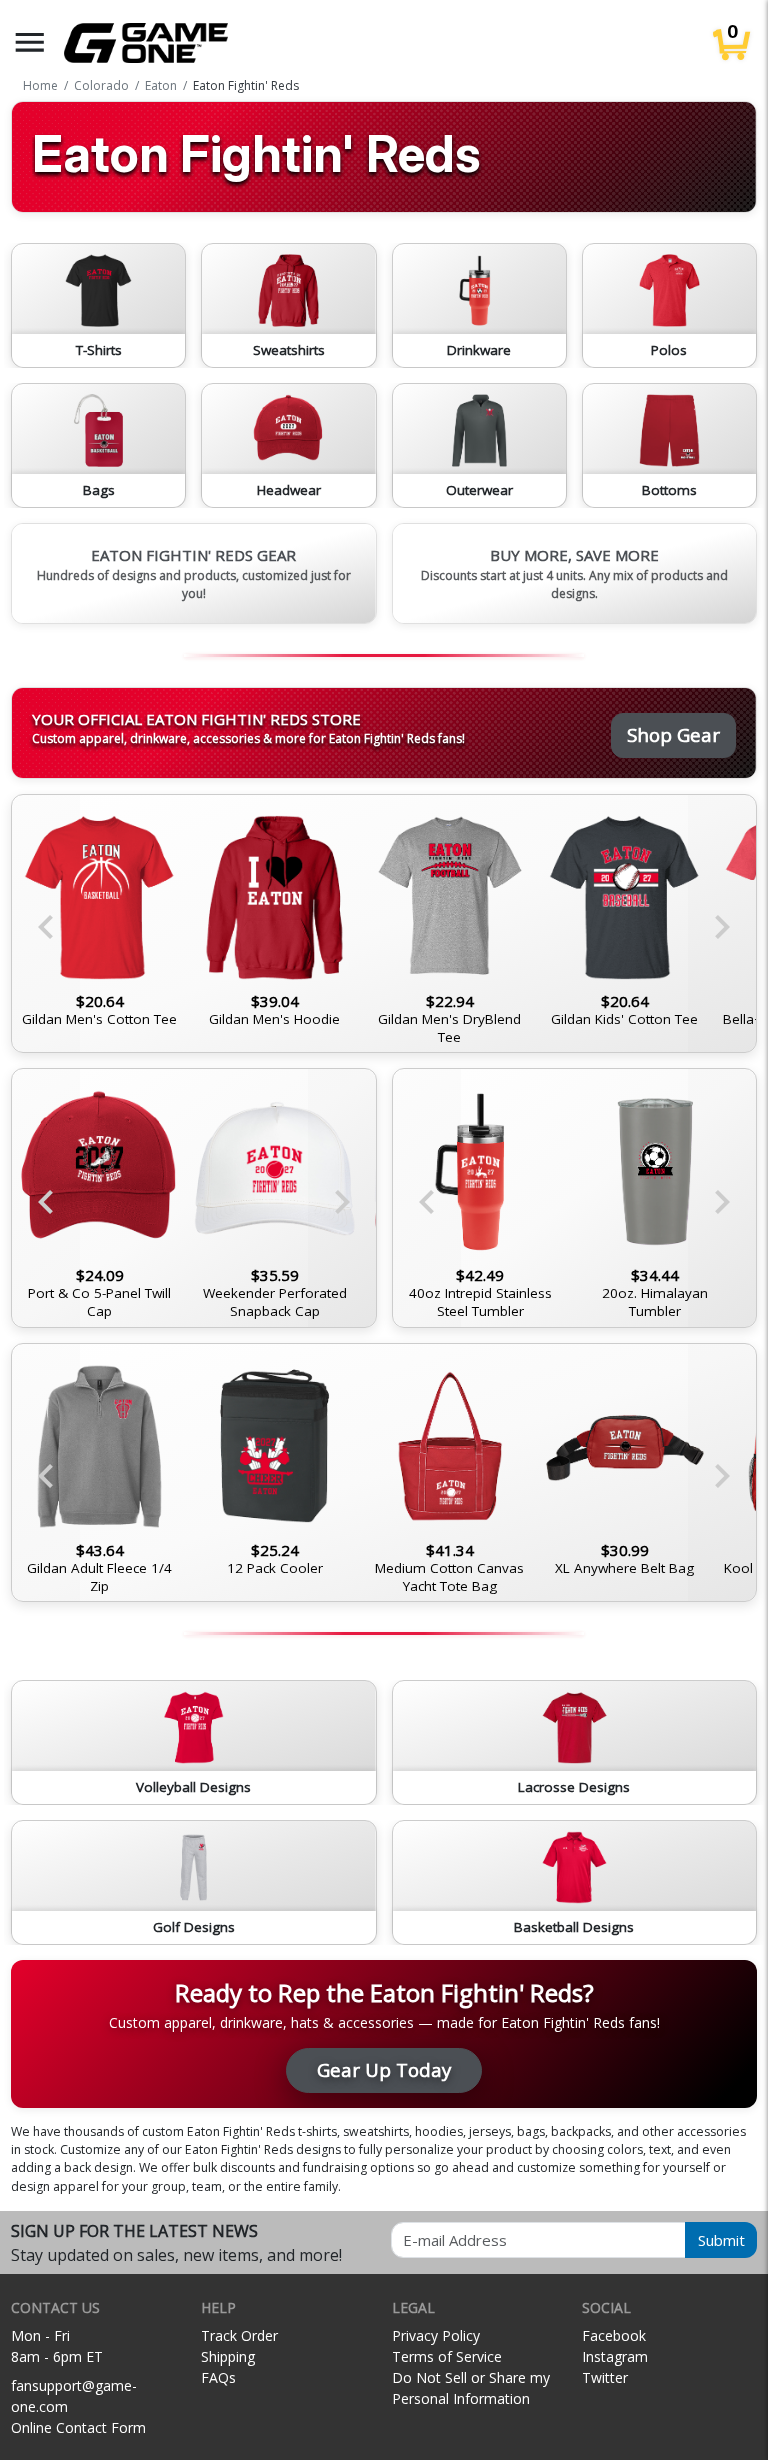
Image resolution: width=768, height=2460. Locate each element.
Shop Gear (673, 734)
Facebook (614, 2335)
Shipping (228, 2356)
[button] (30, 42)
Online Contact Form (78, 2427)
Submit (721, 2240)
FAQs (218, 2377)
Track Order (239, 2335)
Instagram (615, 2356)
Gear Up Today (384, 2069)
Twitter (605, 2377)
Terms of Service (447, 2356)
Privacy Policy (436, 2335)
